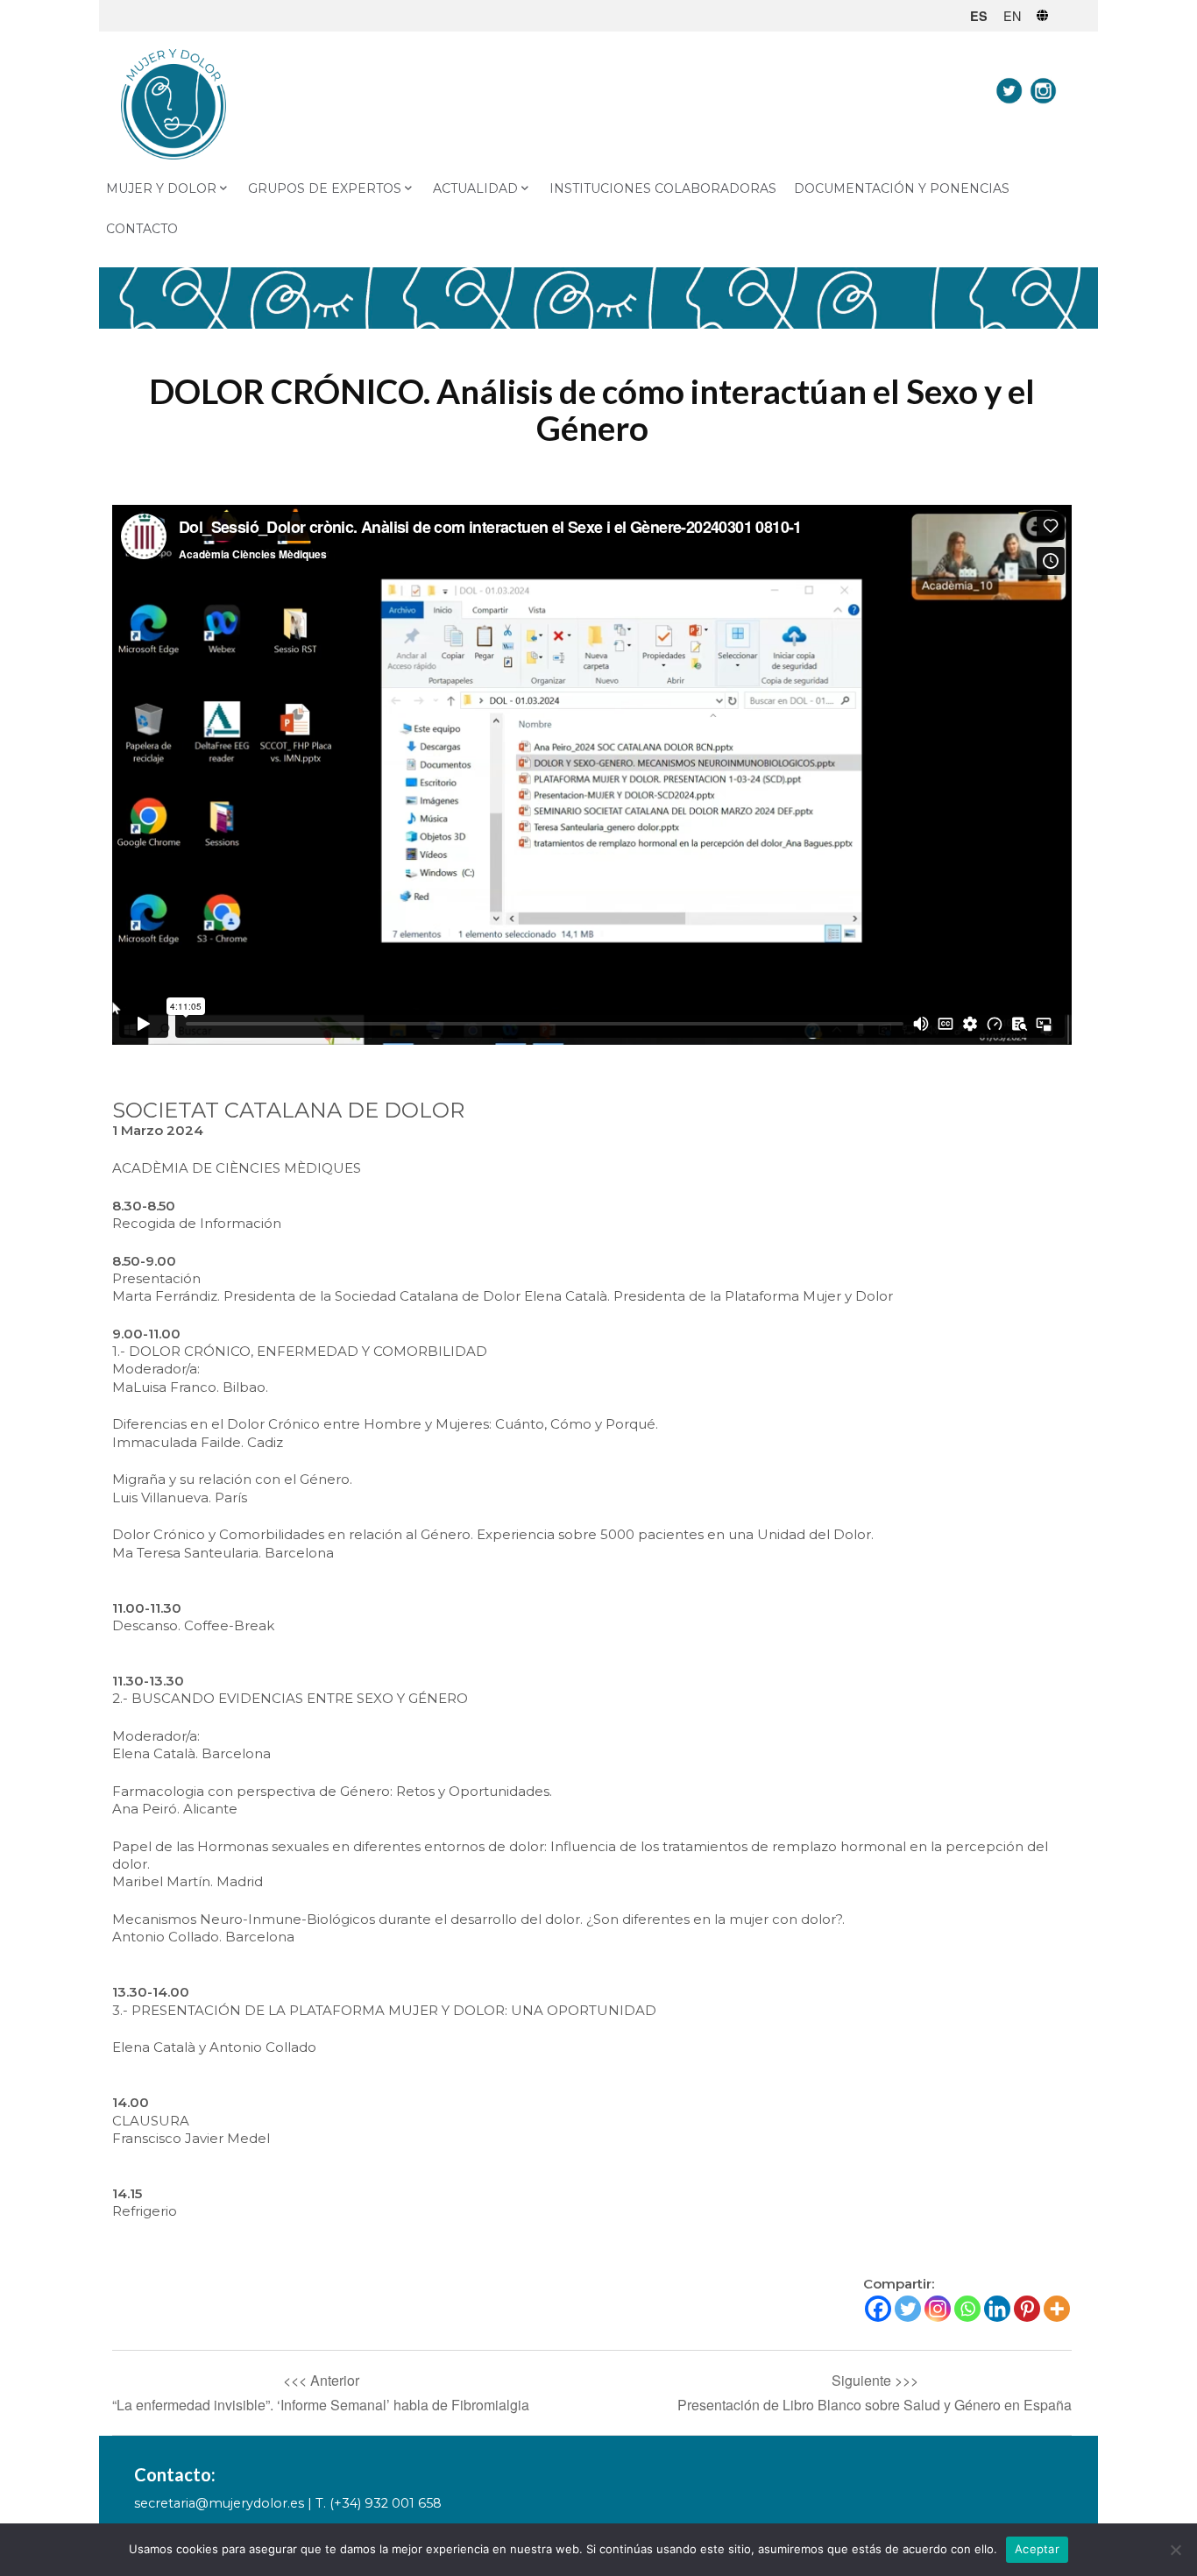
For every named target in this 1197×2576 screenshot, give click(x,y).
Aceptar (1037, 2549)
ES (979, 16)
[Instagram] (938, 2309)
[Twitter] (908, 2309)
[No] (1175, 2550)
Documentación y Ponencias (902, 188)
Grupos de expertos (325, 188)
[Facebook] (878, 2309)
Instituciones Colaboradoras (663, 188)
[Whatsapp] (967, 2309)
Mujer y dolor (161, 188)
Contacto (142, 229)
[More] (1057, 2309)
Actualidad (475, 188)
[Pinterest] (1027, 2309)
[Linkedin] (997, 2309)
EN (1012, 15)
